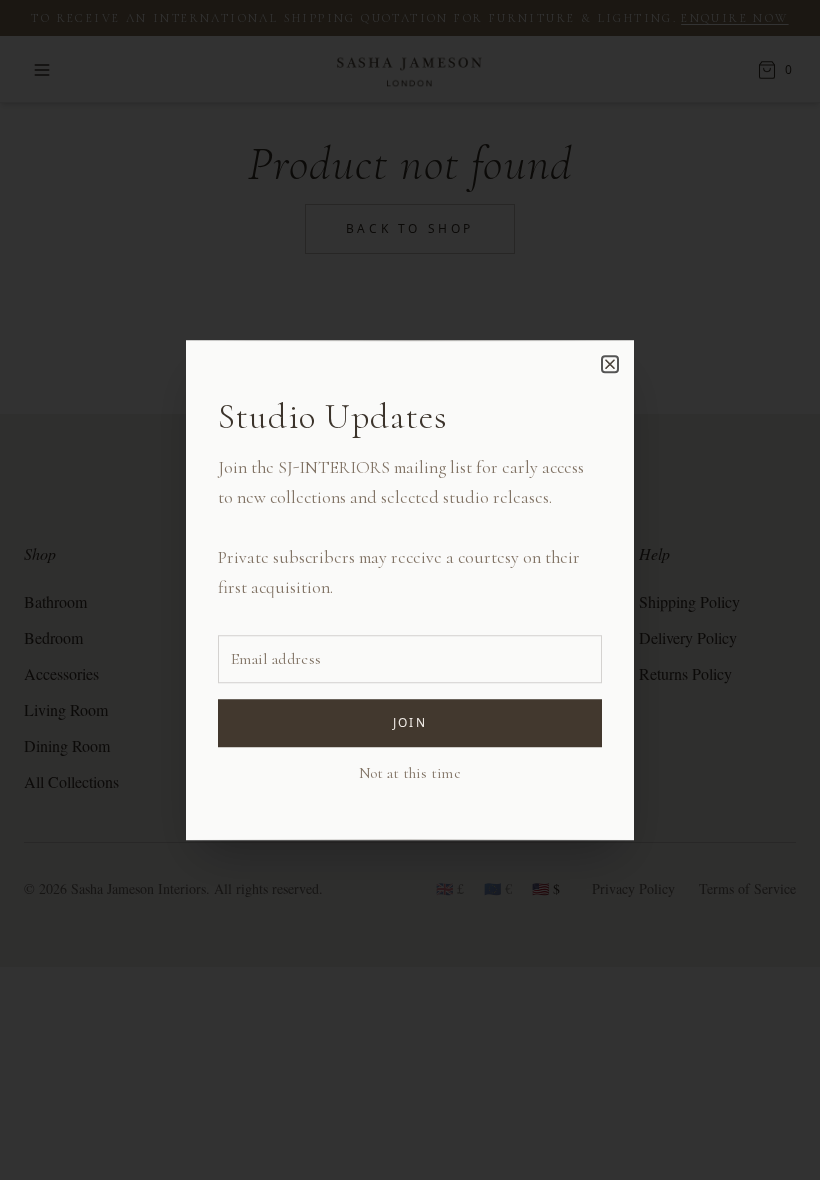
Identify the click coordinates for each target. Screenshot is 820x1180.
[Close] (610, 364)
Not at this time (410, 773)
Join (410, 722)
